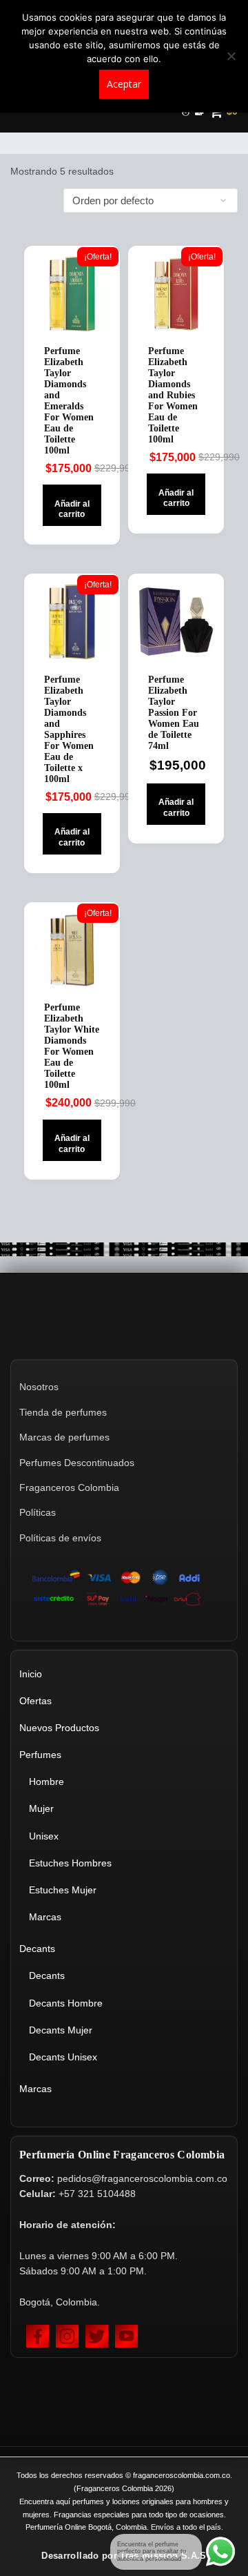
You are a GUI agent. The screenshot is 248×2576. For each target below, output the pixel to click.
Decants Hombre (66, 2003)
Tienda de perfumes (63, 1412)
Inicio (31, 1674)
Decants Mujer (61, 2030)
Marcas (45, 1917)
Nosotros (39, 1387)
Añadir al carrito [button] (72, 509)
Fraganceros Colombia (69, 1487)
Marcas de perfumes (64, 1437)
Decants (37, 1949)
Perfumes (40, 1755)
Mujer (41, 1808)
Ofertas (35, 1701)
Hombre (46, 1782)
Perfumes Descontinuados (77, 1463)
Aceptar (124, 84)
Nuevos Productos (59, 1728)
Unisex (44, 1836)
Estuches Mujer (63, 1890)
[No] (231, 56)
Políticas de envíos (60, 1538)
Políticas (38, 1512)
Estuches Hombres (70, 1863)
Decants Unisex (63, 2057)
